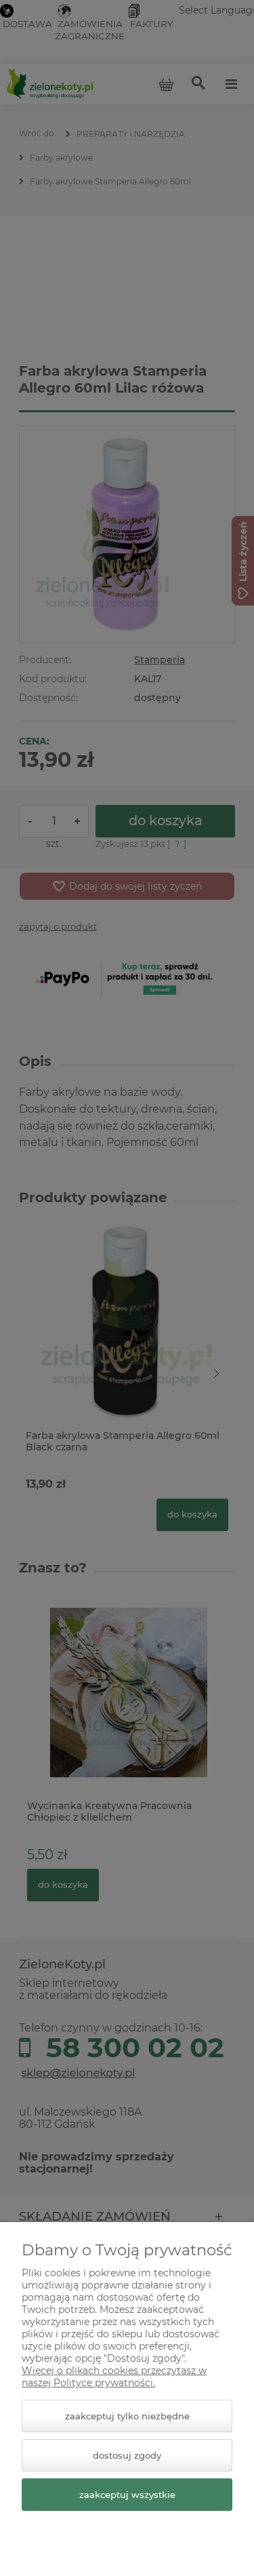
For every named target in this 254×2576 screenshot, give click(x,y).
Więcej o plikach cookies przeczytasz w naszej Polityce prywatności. (114, 2377)
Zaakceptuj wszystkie (127, 2495)
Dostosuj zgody (127, 2455)
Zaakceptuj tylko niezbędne (127, 2416)
